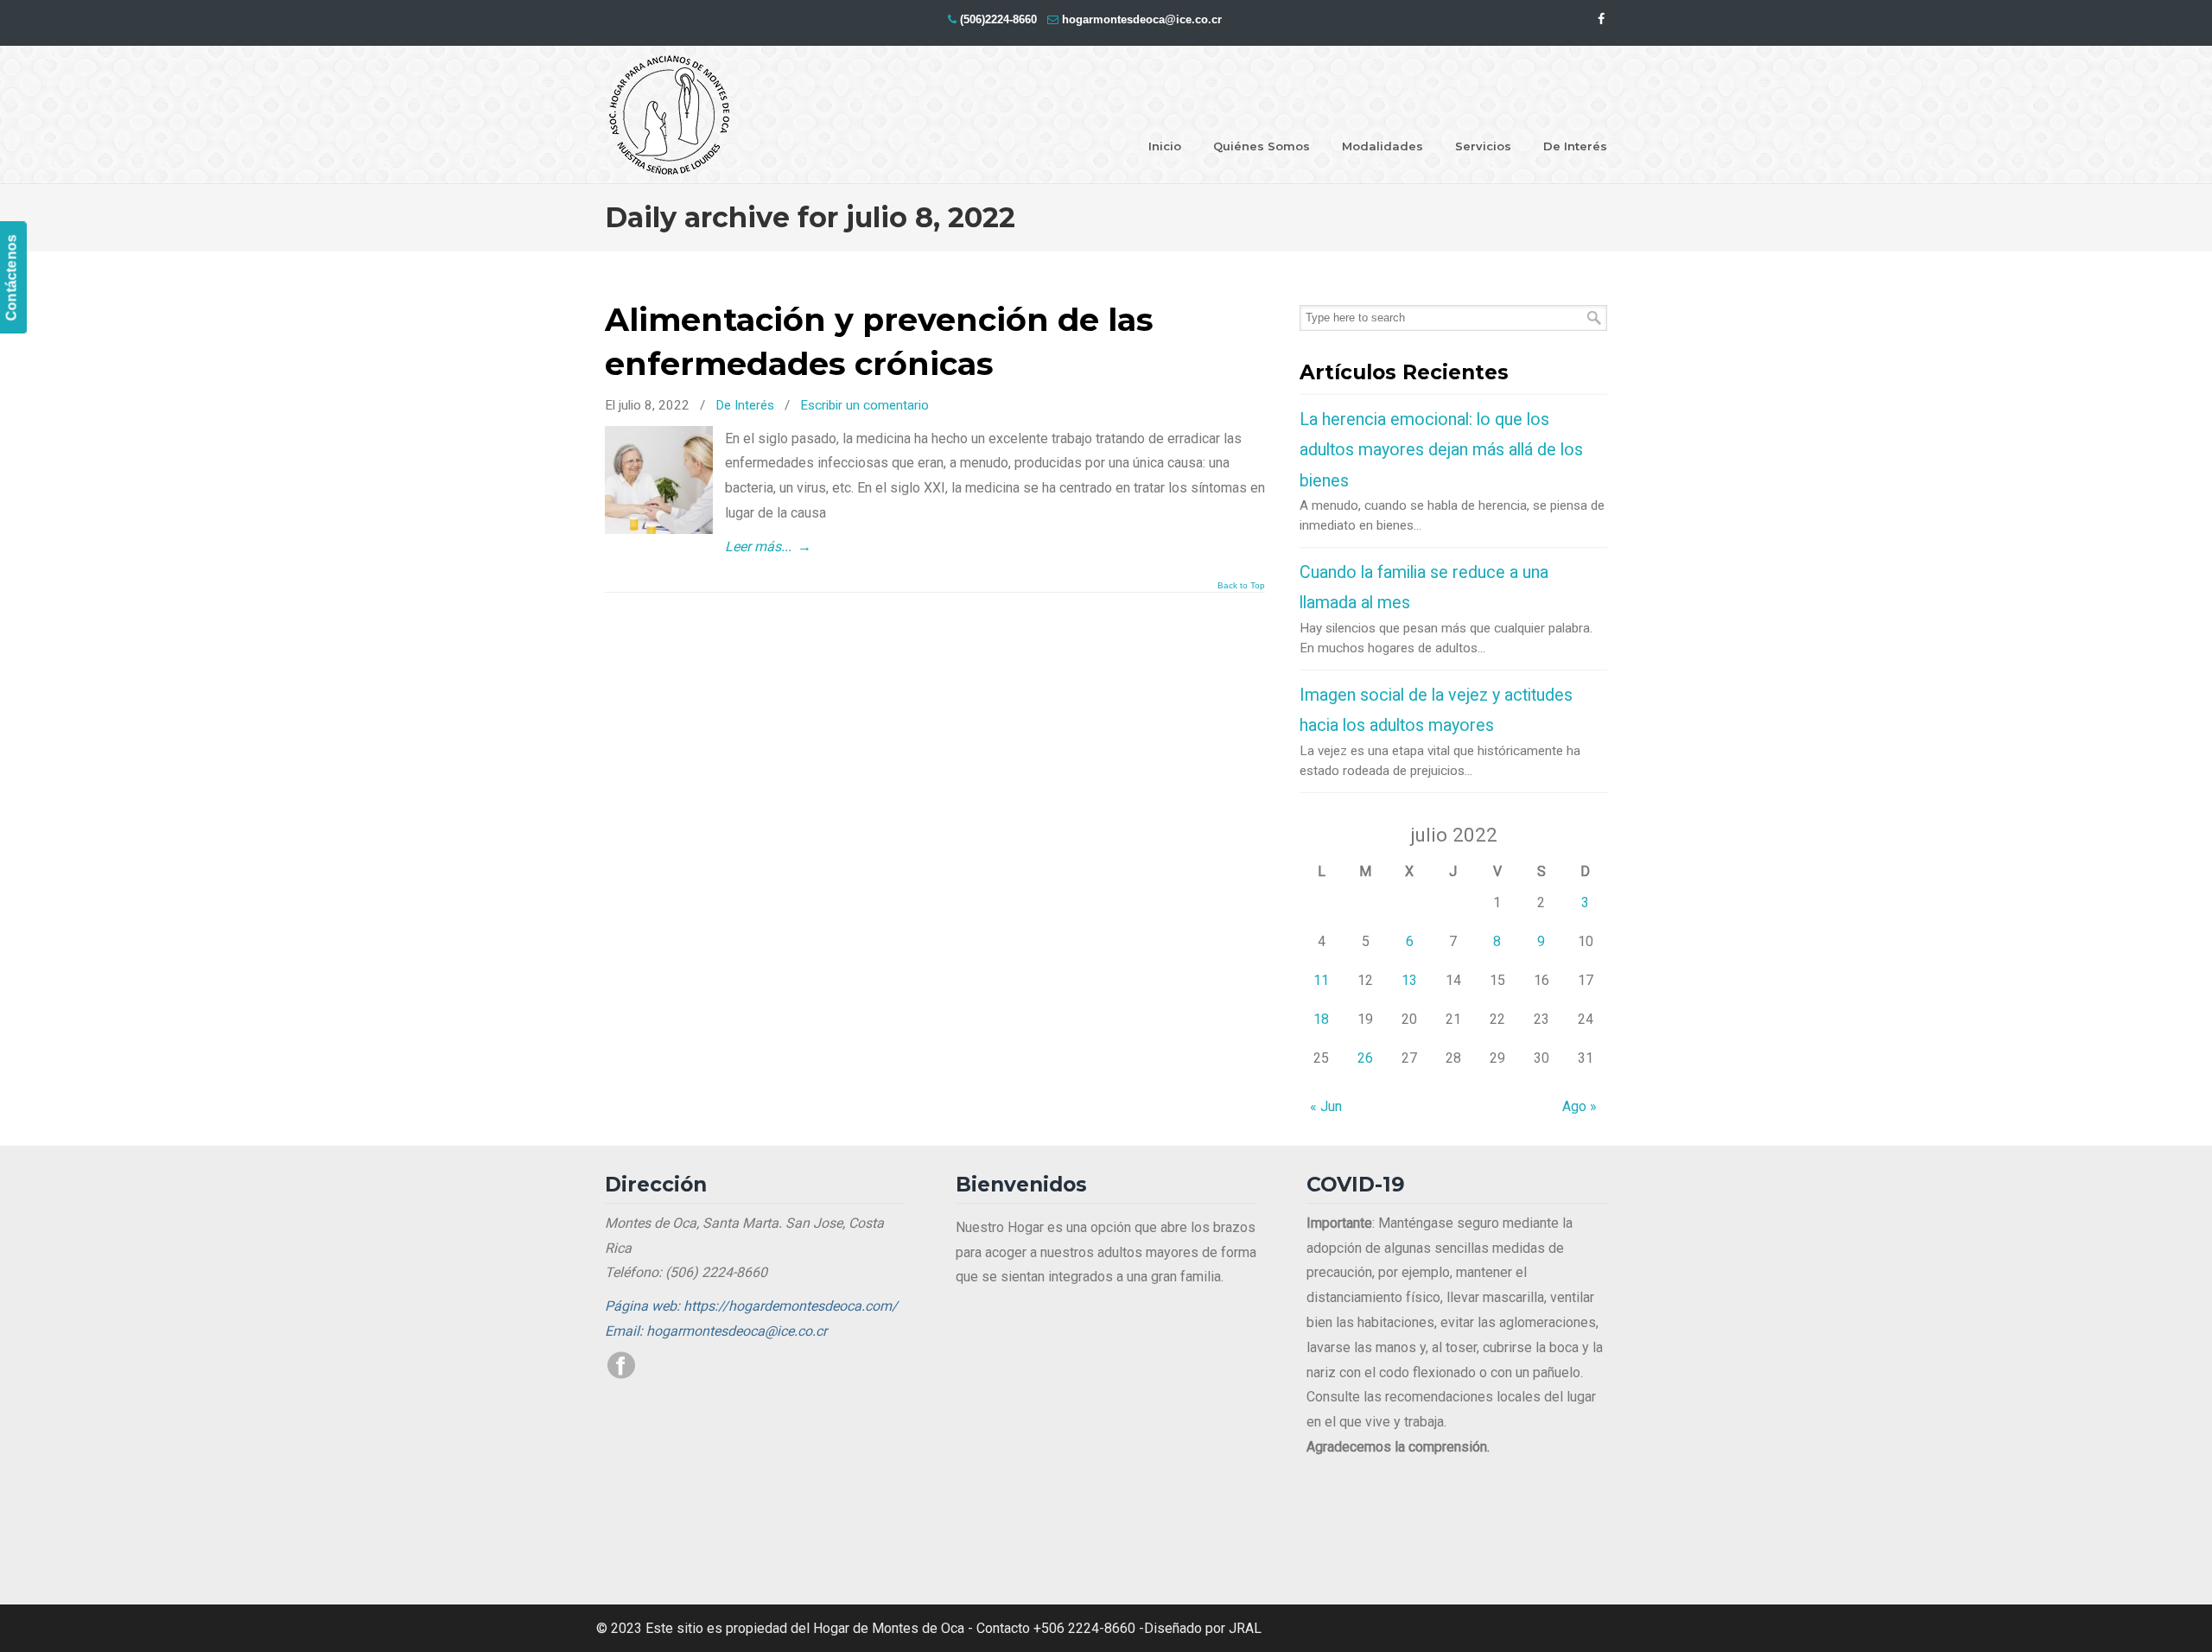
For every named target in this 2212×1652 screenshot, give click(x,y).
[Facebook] (1601, 19)
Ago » (1580, 1106)
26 (1365, 1058)
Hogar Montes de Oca (670, 116)
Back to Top (1241, 586)
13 (1409, 980)
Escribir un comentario (864, 405)
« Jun (1326, 1106)
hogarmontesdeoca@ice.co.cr (1142, 19)
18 (1321, 1019)
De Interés (745, 405)
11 (1321, 980)
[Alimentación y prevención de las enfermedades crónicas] (659, 529)
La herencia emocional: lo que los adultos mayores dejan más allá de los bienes (1441, 450)
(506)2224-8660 (998, 19)
